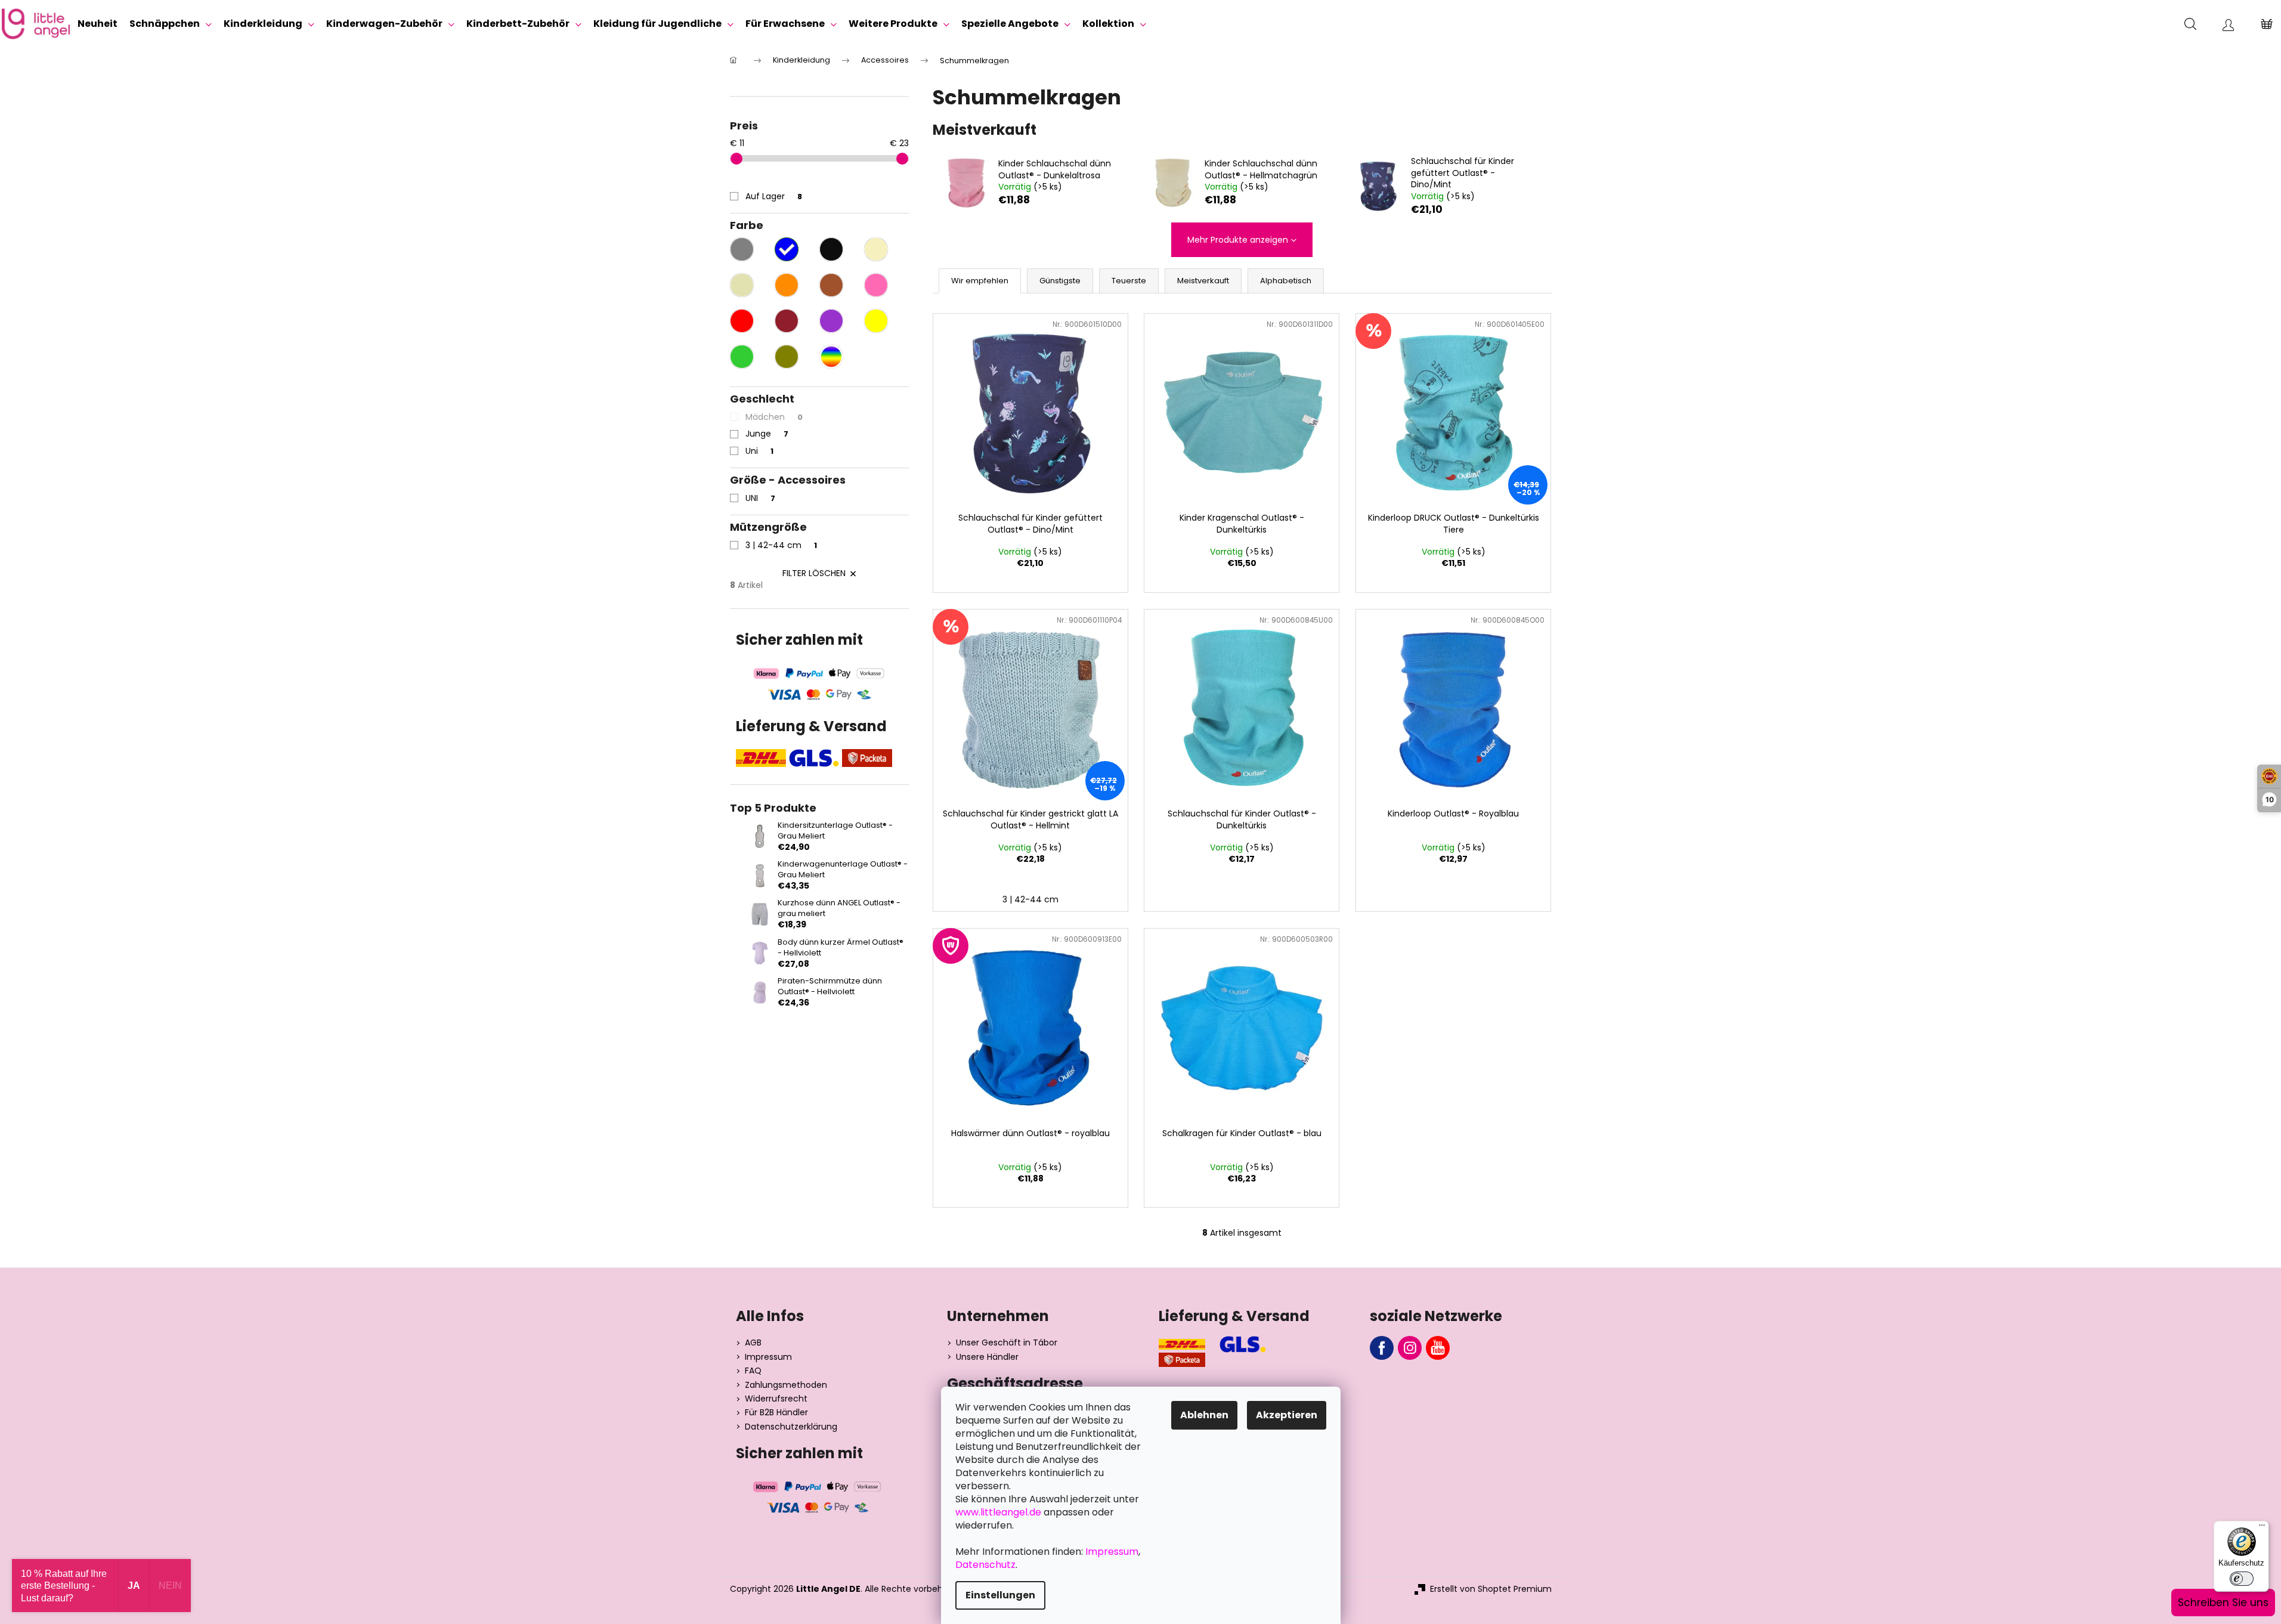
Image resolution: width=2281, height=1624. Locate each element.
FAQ (753, 1371)
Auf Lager (774, 196)
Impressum (768, 1357)
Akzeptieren (1287, 1415)
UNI (760, 498)
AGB (753, 1343)
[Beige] (742, 285)
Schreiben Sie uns (2223, 1603)
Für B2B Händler (776, 1413)
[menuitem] (98, 24)
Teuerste (1129, 281)
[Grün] (742, 357)
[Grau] (742, 249)
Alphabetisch (1286, 281)
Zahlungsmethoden (786, 1385)
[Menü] (2262, 1528)
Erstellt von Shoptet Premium (1491, 1589)
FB (1382, 1348)
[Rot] (742, 321)
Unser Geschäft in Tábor (1007, 1343)
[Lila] (831, 321)
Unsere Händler (987, 1357)
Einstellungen (1000, 1595)
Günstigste (1060, 281)
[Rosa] (876, 285)
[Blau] (787, 249)
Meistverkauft (1203, 281)
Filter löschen (814, 573)
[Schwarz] (831, 249)
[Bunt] (831, 357)
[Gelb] (876, 321)
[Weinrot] (787, 321)
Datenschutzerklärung (791, 1427)
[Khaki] (787, 357)
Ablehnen (1204, 1415)
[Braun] (831, 285)
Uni (759, 451)
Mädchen (774, 417)
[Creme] (876, 249)
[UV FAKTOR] (1030, 1025)
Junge (767, 434)
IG (1410, 1348)
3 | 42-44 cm (781, 545)
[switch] (2242, 1579)
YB (1438, 1348)
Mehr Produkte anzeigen (1238, 240)
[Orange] (787, 285)
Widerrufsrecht (776, 1399)
